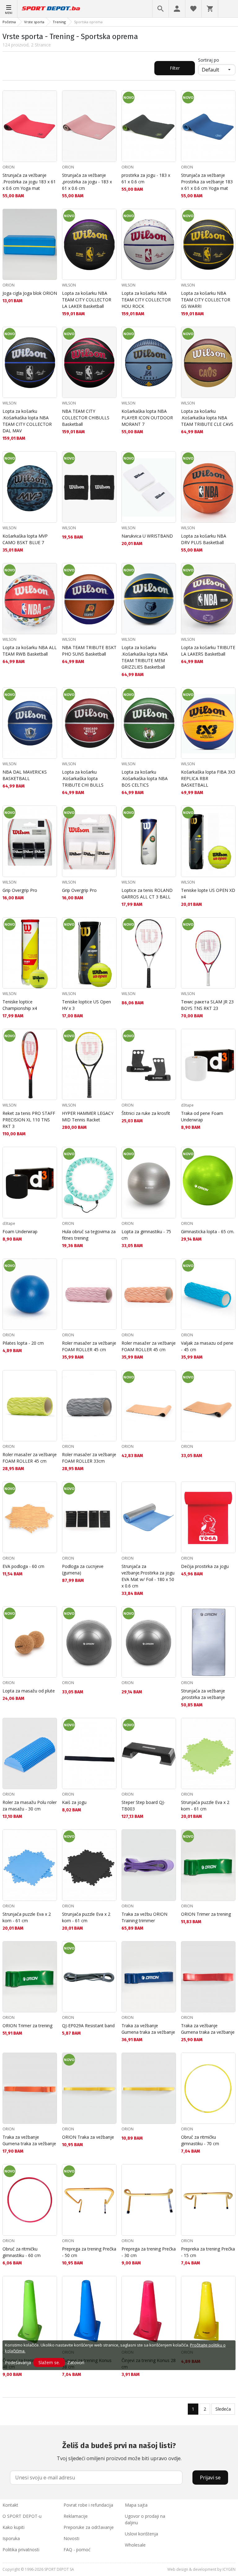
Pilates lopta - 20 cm (23, 1343)
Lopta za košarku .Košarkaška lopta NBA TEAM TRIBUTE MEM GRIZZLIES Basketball (145, 657)
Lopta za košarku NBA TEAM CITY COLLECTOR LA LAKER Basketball (87, 300)
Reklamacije (76, 2516)
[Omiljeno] (193, 9)
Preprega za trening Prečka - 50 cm (89, 2252)
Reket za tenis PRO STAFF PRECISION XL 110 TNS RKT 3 (29, 1120)
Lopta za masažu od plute (29, 1691)
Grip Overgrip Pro (20, 890)
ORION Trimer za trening (206, 1914)
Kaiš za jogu (74, 1802)
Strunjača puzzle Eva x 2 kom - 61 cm (205, 1805)
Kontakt (10, 2505)
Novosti (71, 2538)
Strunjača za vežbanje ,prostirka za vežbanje (203, 1694)
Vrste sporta (34, 22)
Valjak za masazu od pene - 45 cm (207, 1346)
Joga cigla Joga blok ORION (30, 293)
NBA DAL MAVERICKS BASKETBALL (25, 775)
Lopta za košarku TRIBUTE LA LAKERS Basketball (208, 651)
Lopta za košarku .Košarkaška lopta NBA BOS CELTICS (145, 778)
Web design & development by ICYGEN (201, 2569)
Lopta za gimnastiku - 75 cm (146, 1235)
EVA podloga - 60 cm (23, 1566)
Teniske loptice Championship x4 (20, 1005)
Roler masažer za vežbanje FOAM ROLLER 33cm (89, 1458)
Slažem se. (49, 2362)
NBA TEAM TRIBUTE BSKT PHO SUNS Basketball (89, 651)
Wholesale (135, 2545)
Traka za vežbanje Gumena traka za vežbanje (148, 2029)
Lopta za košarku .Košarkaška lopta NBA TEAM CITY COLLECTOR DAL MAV (27, 421)
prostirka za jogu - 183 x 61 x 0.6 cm (146, 178)
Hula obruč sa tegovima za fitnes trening (89, 1235)
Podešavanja (18, 2362)
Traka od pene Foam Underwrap (202, 1116)
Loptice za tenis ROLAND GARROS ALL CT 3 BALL (147, 893)
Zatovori (76, 2362)
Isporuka (11, 2538)
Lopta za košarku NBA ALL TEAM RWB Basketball (30, 651)
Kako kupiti (13, 2527)
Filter (175, 68)
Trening (59, 22)
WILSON (69, 285)
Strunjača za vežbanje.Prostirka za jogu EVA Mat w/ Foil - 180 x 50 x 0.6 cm (148, 1576)
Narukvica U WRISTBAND (147, 536)
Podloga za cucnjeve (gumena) (83, 1570)
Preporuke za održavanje (89, 2527)
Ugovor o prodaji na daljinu (145, 2519)
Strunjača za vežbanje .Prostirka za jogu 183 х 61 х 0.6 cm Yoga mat (29, 182)
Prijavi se (210, 2478)
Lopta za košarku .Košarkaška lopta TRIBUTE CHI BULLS (83, 778)
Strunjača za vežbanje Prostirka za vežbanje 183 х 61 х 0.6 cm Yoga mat (207, 182)
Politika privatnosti (21, 2550)
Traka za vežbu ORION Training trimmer (144, 1917)
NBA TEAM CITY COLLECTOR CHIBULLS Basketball (86, 418)
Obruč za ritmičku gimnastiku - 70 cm (200, 2140)
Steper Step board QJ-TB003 (143, 1805)
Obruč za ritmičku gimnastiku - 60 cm (22, 2252)
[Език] (228, 9)
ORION (9, 167)
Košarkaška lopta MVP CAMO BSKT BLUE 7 (25, 539)
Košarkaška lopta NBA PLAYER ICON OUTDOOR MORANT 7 (147, 418)
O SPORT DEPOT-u (22, 2516)
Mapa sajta (136, 2505)
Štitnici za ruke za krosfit (146, 1113)
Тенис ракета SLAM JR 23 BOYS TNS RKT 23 (207, 1005)
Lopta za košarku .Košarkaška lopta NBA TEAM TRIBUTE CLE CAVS (207, 418)
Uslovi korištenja (141, 2534)
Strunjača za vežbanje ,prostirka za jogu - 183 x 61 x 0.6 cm (87, 182)
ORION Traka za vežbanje (88, 2137)
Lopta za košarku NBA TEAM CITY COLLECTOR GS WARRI (206, 300)
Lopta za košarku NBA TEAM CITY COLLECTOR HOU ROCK (146, 300)
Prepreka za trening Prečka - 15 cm (208, 2252)
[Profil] (177, 9)
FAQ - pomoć (77, 2550)
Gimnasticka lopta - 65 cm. (208, 1231)
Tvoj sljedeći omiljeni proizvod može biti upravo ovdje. (119, 2452)
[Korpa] (210, 9)
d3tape (187, 1105)
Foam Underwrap (20, 1231)
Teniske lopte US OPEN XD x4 (208, 893)
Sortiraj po (209, 60)
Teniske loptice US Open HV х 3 (86, 1005)
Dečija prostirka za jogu (205, 1566)
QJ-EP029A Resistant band (88, 2026)
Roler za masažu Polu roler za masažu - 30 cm (30, 1805)
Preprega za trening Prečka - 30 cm (149, 2252)
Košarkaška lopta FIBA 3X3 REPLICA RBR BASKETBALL (208, 778)
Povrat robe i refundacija (88, 2505)
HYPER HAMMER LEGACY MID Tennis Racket (88, 1116)
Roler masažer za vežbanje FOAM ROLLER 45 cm (89, 1346)
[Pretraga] (161, 9)
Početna (9, 22)
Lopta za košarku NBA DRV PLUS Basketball (204, 539)
